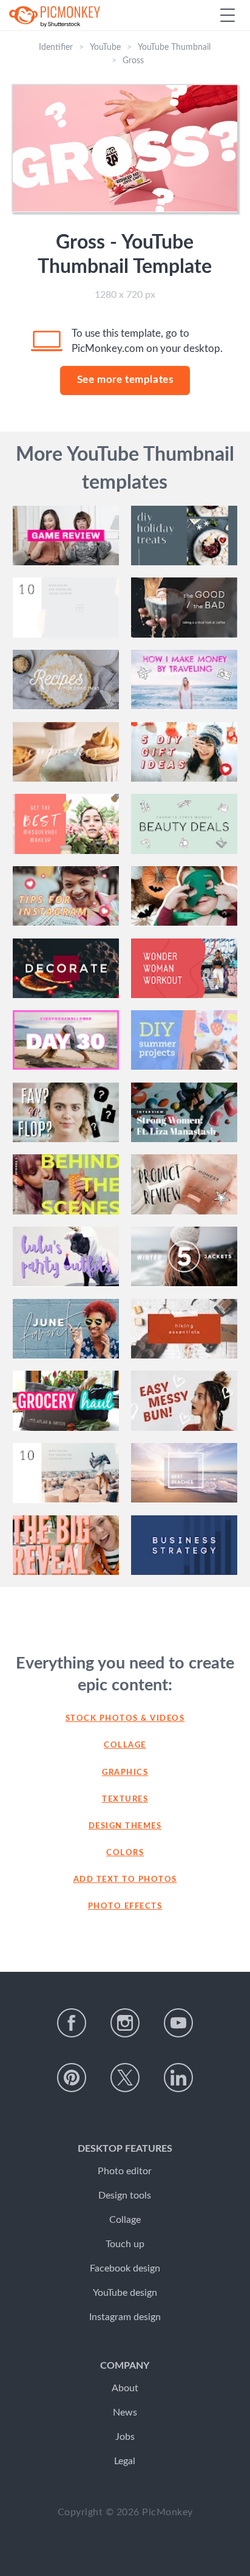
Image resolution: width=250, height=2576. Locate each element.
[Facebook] (72, 2023)
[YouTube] (178, 2023)
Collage (125, 1745)
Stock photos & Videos (125, 1719)
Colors (125, 1853)
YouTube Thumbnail (174, 47)
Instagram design (125, 2317)
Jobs (125, 2437)
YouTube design (125, 2293)
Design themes (125, 1826)
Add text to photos (125, 1880)
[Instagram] (125, 2023)
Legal (125, 2461)
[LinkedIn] (178, 2078)
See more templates (125, 380)
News (125, 2412)
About (125, 2388)
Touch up (125, 2244)
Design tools (125, 2195)
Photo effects (125, 1906)
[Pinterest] (72, 2078)
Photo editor (125, 2171)
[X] (125, 2078)
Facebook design (125, 2268)
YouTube (105, 47)
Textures (125, 1799)
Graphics (125, 1773)
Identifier (56, 47)
